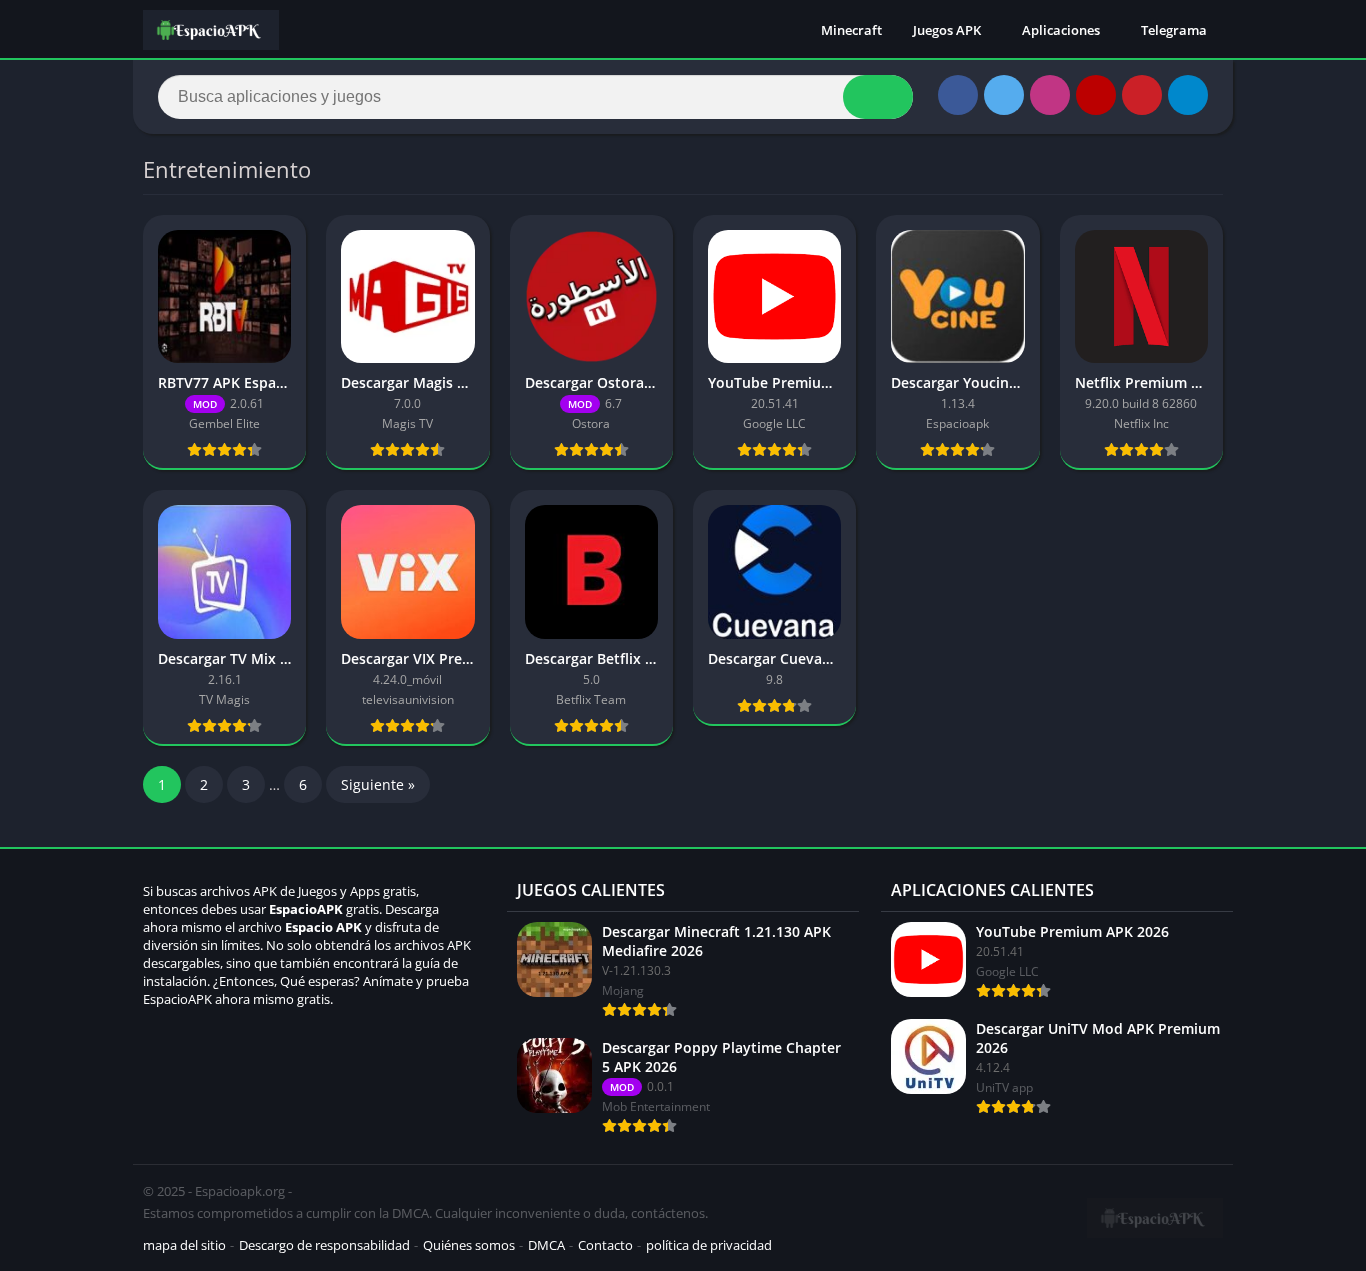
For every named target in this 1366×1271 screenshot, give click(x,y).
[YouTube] (1096, 95)
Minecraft (851, 30)
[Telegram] (1188, 95)
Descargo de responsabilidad (324, 1245)
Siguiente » (378, 784)
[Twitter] (1004, 95)
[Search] (878, 97)
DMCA (546, 1245)
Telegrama (1174, 30)
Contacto (605, 1245)
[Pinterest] (1142, 95)
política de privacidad (709, 1245)
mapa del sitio (184, 1245)
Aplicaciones (1061, 30)
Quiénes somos (469, 1245)
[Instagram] (1050, 95)
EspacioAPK (306, 909)
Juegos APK (947, 30)
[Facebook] (958, 95)
